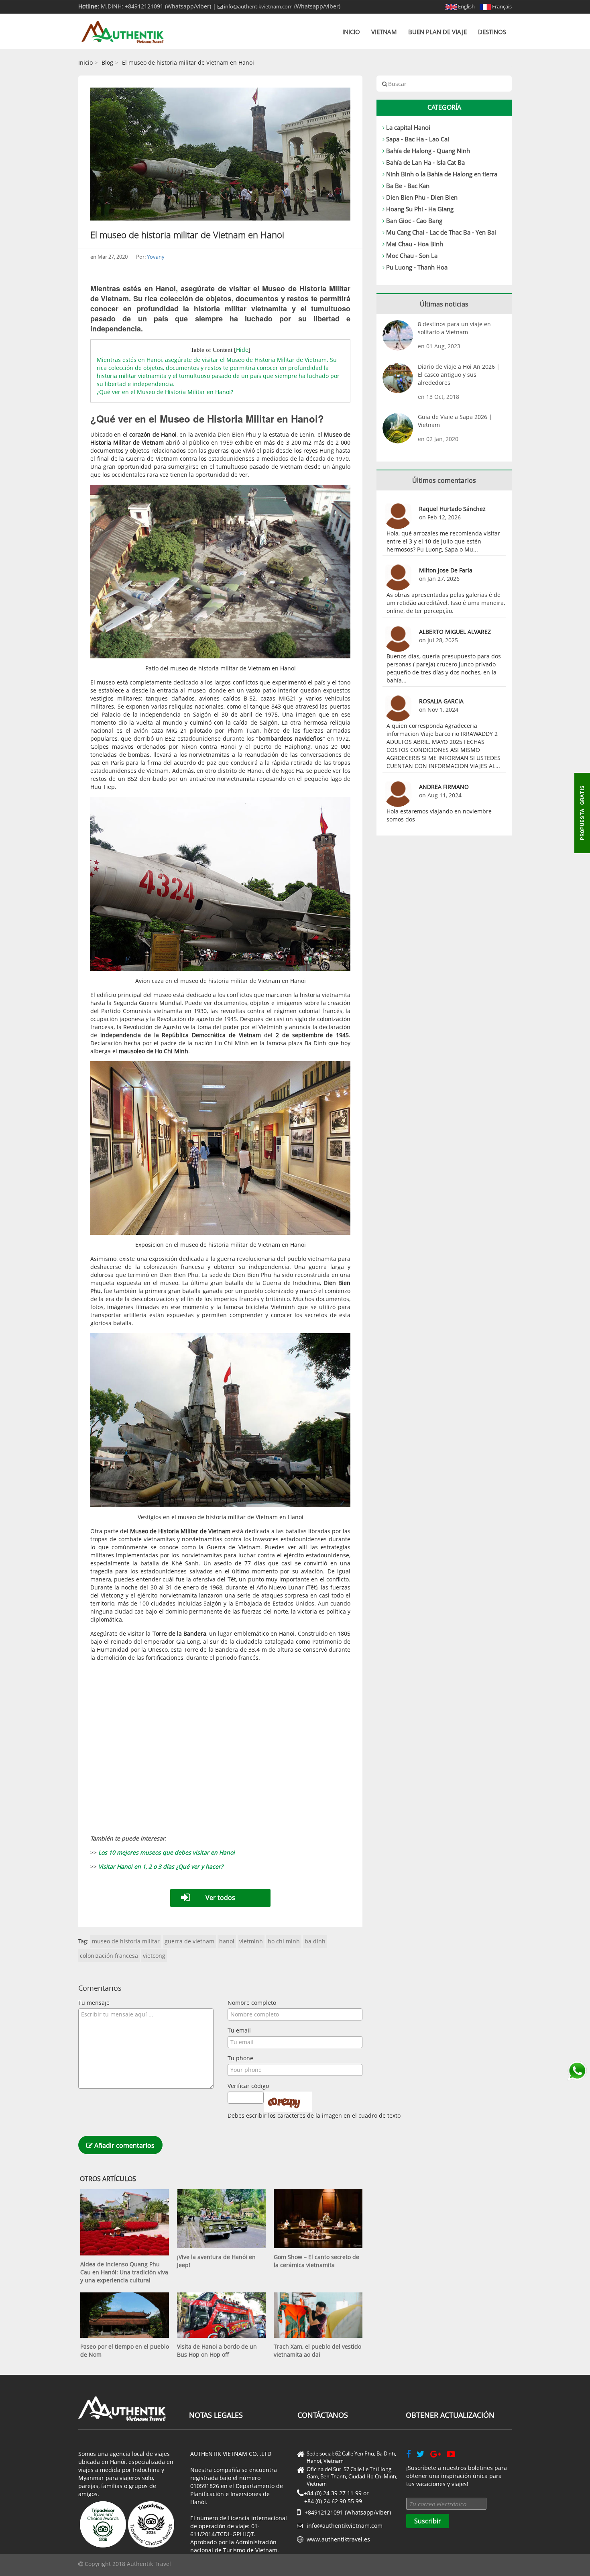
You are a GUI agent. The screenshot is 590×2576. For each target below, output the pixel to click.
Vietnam (384, 32)
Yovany (156, 257)
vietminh (251, 1941)
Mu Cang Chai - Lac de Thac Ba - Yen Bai (441, 232)
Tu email (239, 2030)
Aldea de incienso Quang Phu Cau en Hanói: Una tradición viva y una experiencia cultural (124, 2272)
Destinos (492, 32)
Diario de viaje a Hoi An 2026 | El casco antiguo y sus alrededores (459, 375)
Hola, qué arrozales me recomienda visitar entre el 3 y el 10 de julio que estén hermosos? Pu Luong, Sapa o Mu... (443, 541)
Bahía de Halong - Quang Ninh (428, 151)
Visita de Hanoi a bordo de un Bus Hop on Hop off (217, 2350)
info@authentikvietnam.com (258, 6)
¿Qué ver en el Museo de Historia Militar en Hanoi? (165, 392)
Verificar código (248, 2086)
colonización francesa (109, 1956)
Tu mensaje (94, 2003)
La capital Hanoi (408, 127)
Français (501, 6)
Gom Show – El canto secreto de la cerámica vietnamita (316, 2261)
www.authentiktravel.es (338, 2539)
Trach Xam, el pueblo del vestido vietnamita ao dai (317, 2350)
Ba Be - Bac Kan (408, 186)
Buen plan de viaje (437, 32)
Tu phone (240, 2058)
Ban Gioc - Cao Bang (414, 221)
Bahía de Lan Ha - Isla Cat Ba (425, 162)
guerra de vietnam (189, 1941)
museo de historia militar (126, 1941)
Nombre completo (252, 2003)
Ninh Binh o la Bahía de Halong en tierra (442, 174)
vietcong (154, 1956)
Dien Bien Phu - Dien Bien (422, 197)
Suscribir (428, 2521)
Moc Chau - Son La (412, 255)
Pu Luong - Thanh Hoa (417, 267)
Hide (242, 350)
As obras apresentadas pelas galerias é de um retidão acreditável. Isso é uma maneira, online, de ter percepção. (446, 603)
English (466, 6)
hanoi (227, 1941)
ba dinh (315, 1941)
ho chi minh (284, 1941)
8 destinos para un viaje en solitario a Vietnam (454, 328)
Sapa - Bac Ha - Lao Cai (418, 139)
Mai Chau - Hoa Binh (415, 244)
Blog (107, 62)
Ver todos (220, 1898)
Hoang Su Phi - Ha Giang (420, 209)
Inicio (351, 32)
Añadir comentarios (124, 2145)
